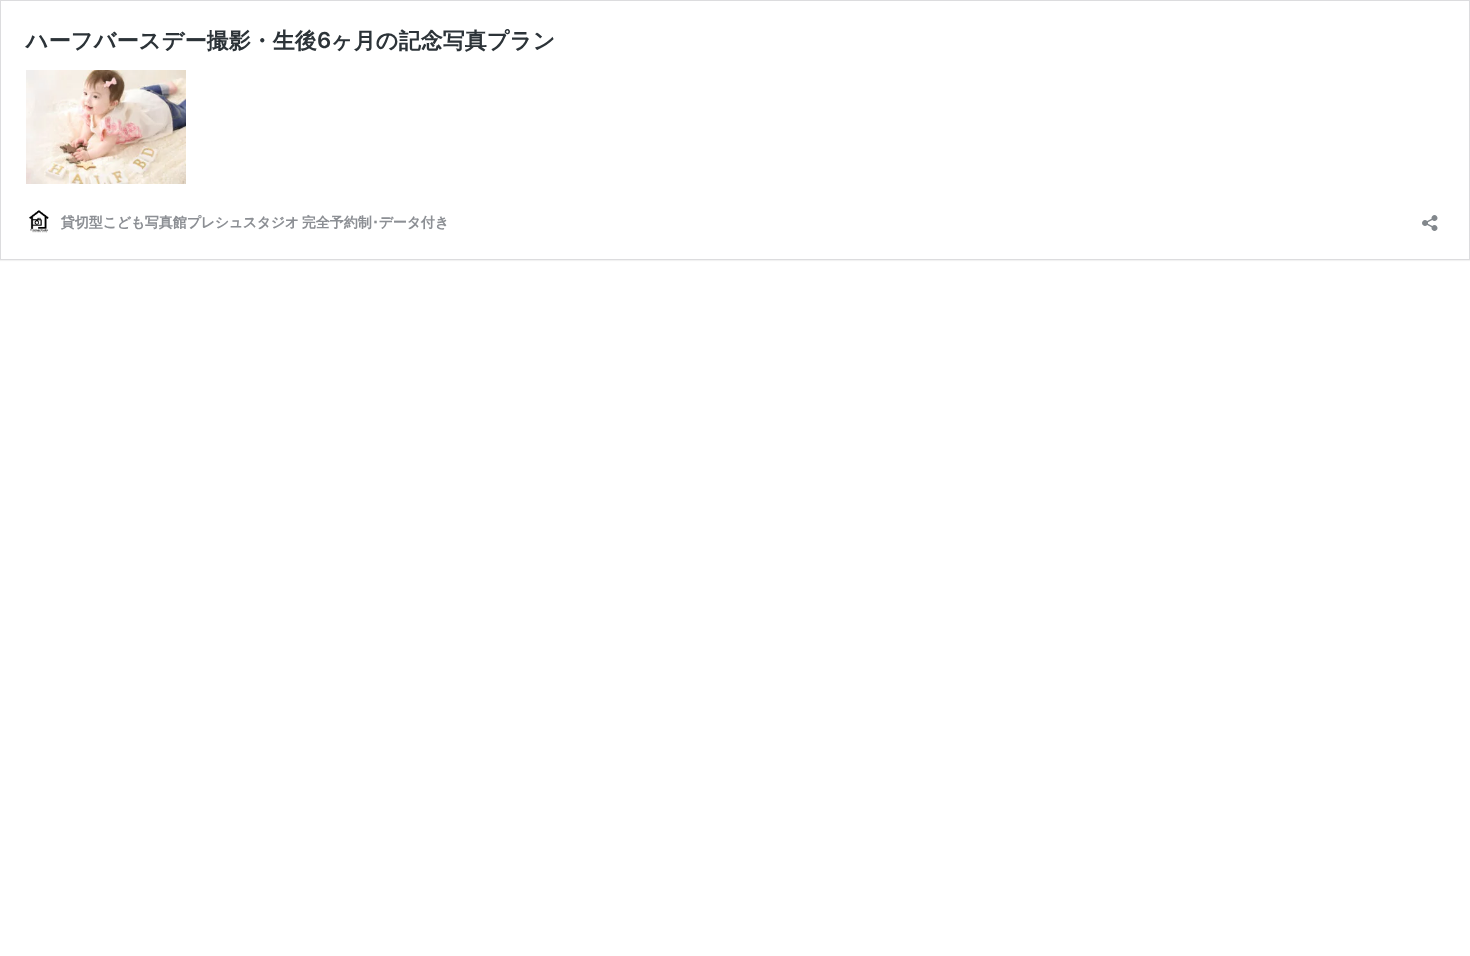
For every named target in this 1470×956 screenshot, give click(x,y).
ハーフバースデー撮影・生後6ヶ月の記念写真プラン (291, 40)
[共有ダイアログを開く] (1430, 216)
